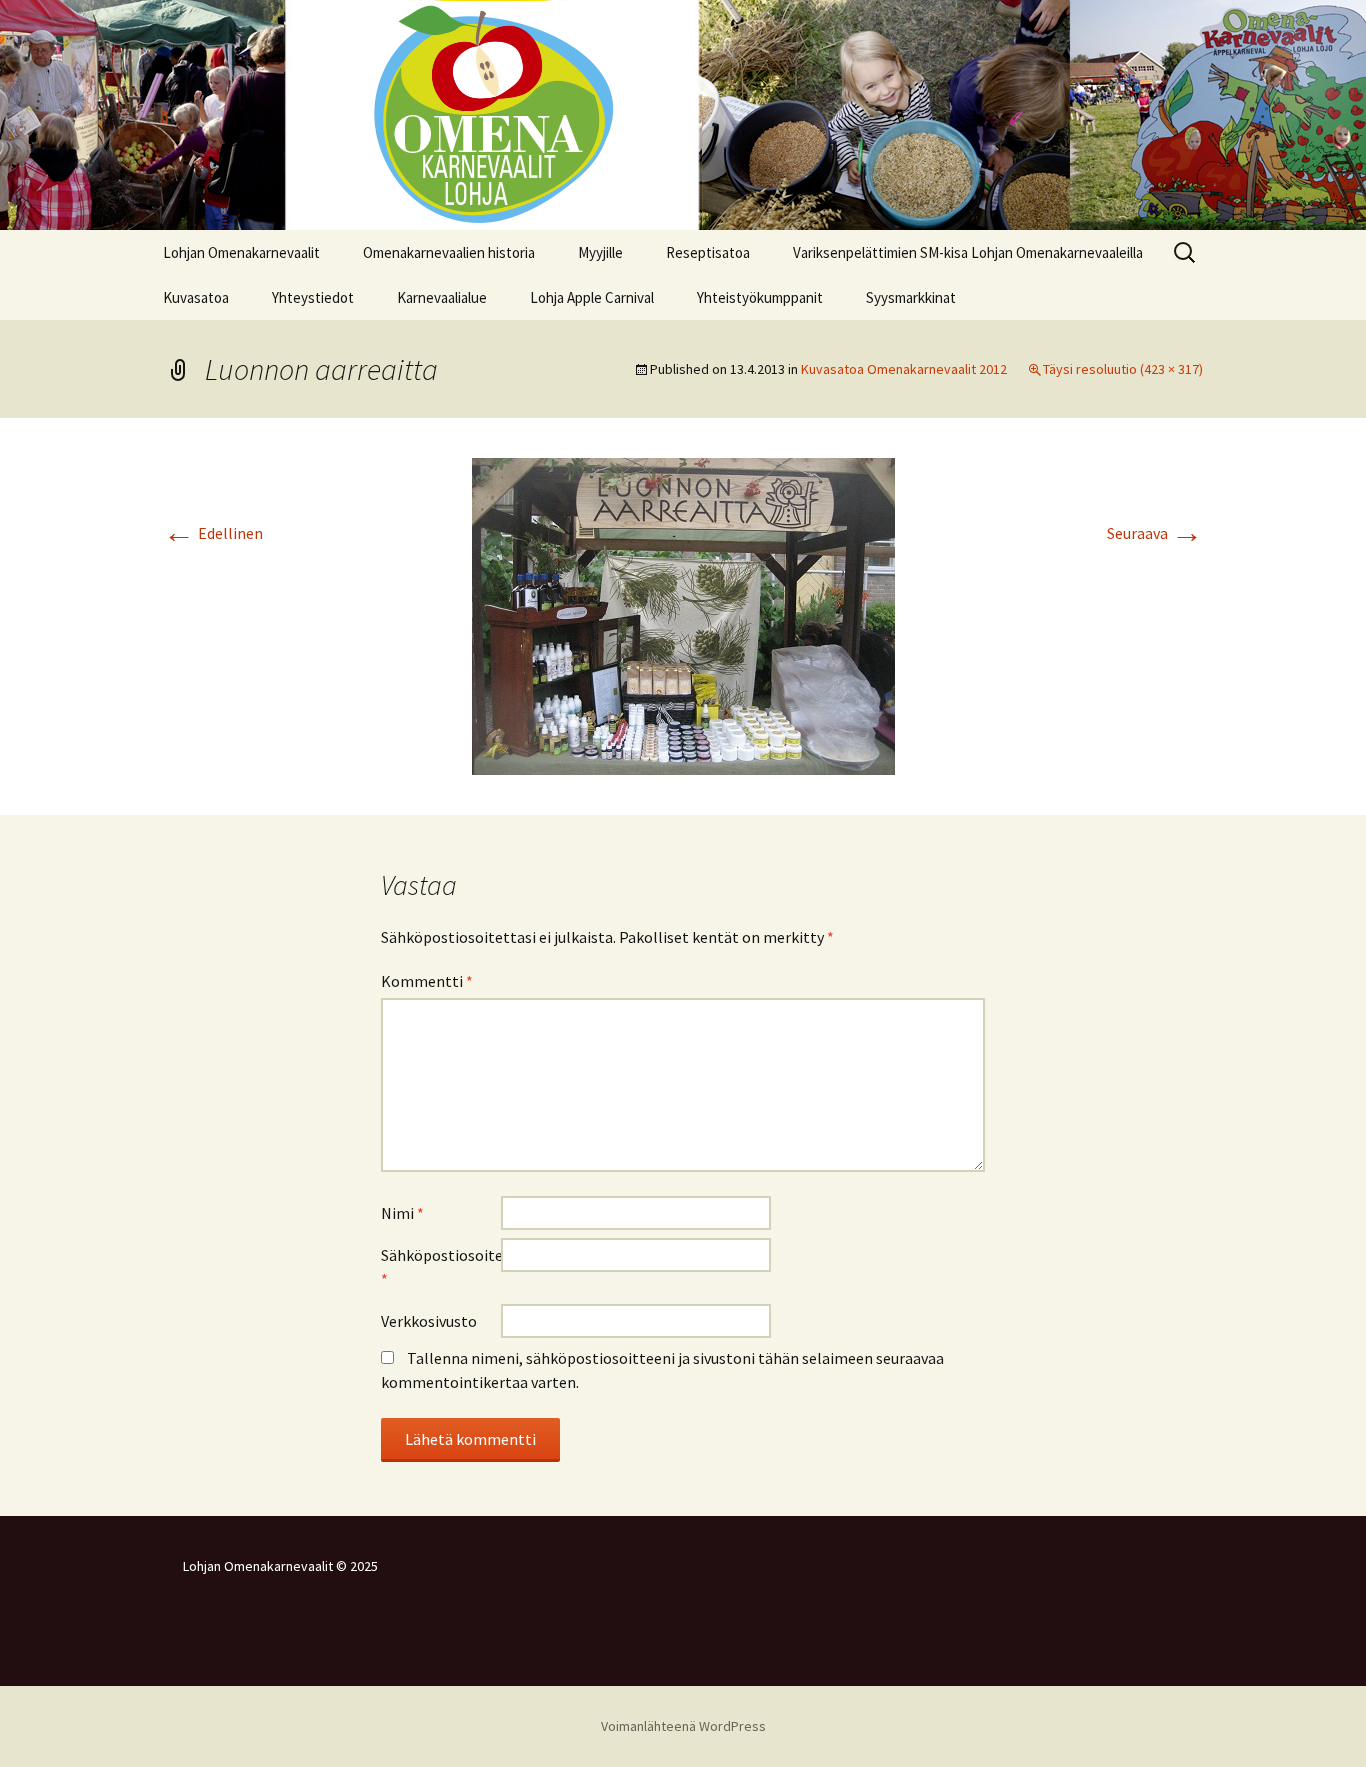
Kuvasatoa (196, 297)
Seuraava (1155, 533)
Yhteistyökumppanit (760, 297)
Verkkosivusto (429, 1321)
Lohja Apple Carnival (592, 297)
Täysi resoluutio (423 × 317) (1123, 369)
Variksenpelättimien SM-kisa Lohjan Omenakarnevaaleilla (968, 252)
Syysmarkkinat (911, 297)
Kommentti (427, 981)
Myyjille (600, 252)
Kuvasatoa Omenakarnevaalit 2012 (904, 369)
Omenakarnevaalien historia (449, 252)
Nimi (402, 1213)
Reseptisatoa (708, 252)
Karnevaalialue (442, 297)
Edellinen (213, 533)
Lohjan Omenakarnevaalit (241, 252)
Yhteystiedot (313, 297)
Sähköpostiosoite (441, 1267)
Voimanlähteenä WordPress (683, 1726)
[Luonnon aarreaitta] (683, 614)
